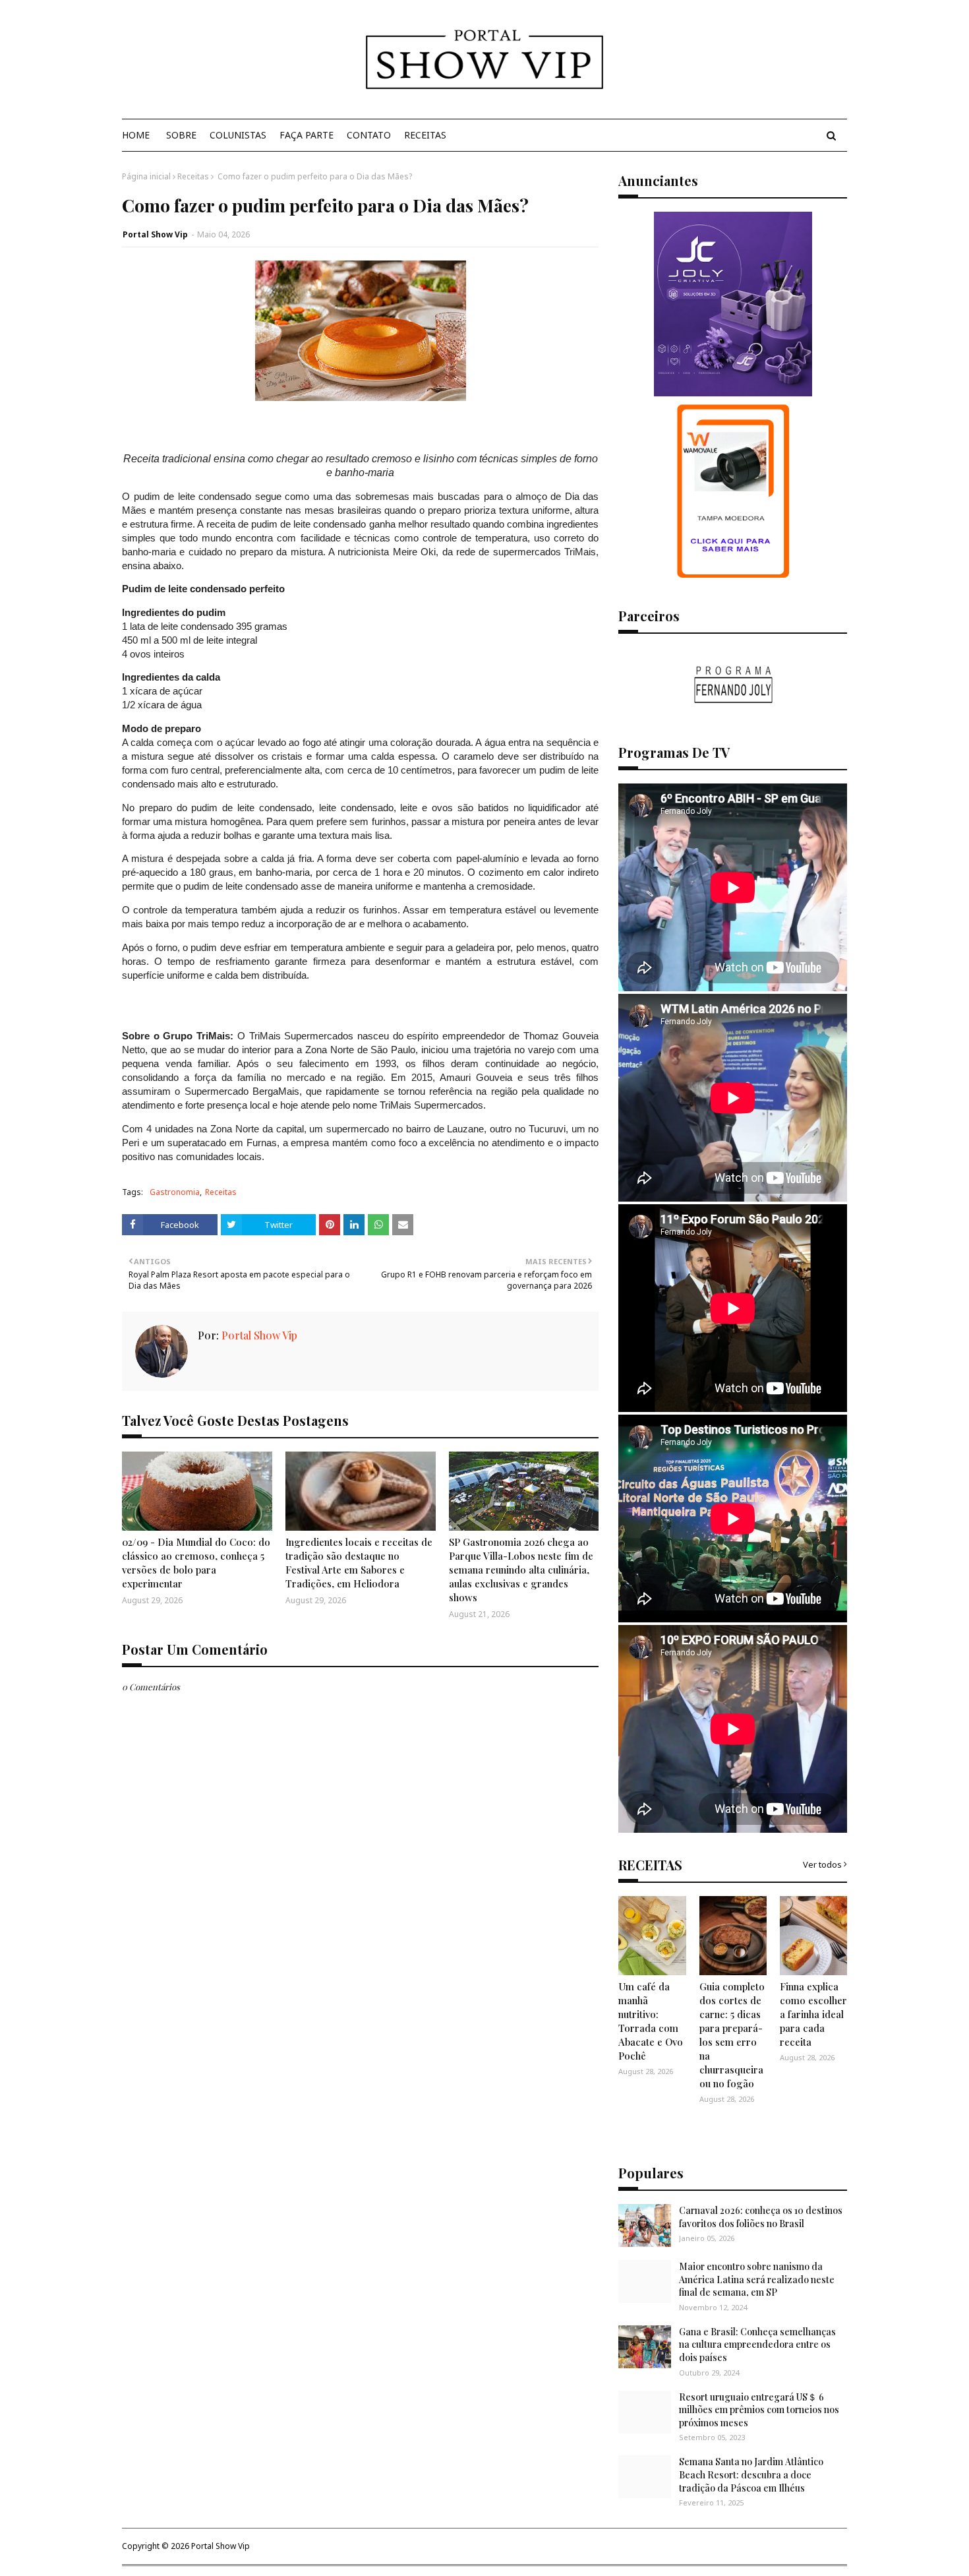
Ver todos (822, 1864)
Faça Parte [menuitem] (307, 135)
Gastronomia (175, 1192)
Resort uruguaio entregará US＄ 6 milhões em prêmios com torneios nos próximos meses (759, 2410)
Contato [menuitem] (369, 135)
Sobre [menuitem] (181, 135)
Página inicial (146, 176)
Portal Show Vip (155, 234)
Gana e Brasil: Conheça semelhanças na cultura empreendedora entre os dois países (757, 2345)
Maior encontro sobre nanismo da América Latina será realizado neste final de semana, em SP (757, 2279)
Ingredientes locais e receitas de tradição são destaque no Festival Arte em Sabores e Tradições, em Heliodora (359, 1563)
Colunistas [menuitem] (238, 135)
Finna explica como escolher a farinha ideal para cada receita (813, 2014)
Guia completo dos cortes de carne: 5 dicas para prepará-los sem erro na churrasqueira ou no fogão (732, 2035)
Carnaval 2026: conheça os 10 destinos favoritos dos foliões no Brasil (761, 2217)
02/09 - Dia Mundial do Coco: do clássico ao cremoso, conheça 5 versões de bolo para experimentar (196, 1563)
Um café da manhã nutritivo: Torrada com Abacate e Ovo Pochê (651, 2021)
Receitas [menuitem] (425, 135)
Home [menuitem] (136, 135)
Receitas (193, 176)
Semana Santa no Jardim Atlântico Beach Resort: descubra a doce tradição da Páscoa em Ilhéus (751, 2474)
